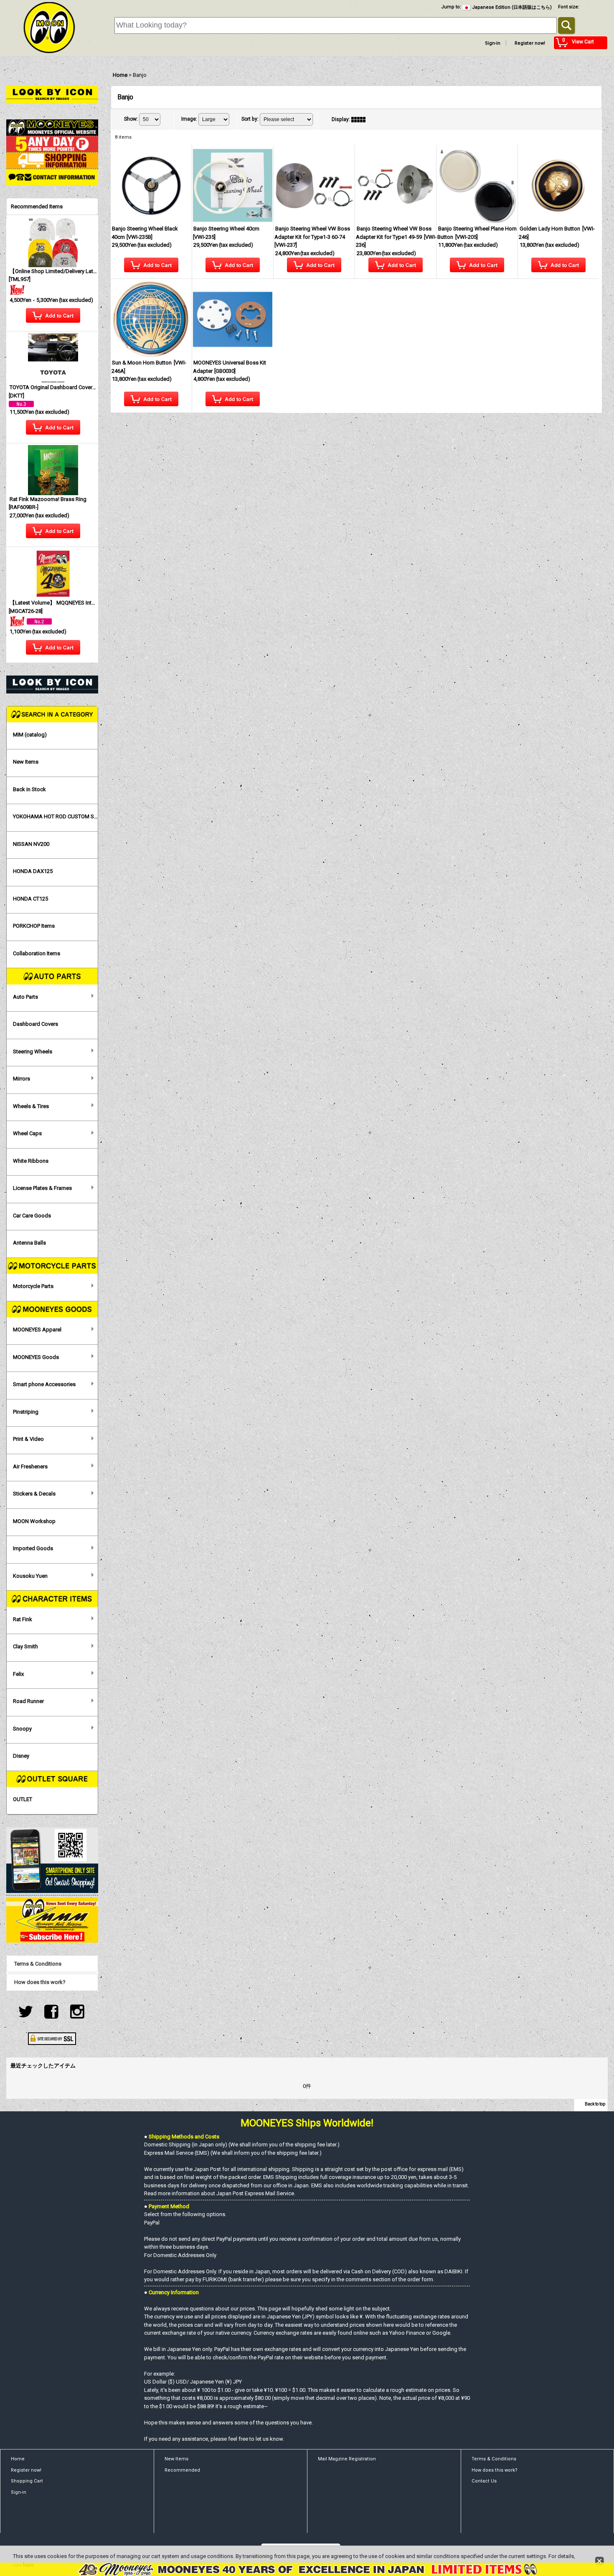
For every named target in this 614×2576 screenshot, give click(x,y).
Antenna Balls (29, 1243)
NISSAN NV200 (31, 844)
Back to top (595, 2104)
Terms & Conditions (38, 1964)
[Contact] (52, 177)
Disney (21, 1756)
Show (131, 119)
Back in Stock (29, 789)
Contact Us (484, 2481)
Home (18, 2459)
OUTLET (23, 1799)
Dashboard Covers (36, 1024)
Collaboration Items (37, 953)
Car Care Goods (32, 1216)
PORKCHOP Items (34, 926)
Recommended (182, 2470)
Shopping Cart (27, 2481)
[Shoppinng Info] (52, 160)
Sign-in (493, 43)
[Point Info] (52, 143)
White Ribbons (31, 1161)
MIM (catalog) (30, 735)
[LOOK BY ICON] (52, 94)
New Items (26, 762)
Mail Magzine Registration (347, 2459)
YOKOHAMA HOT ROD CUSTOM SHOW (56, 816)
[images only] (360, 119)
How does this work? (40, 1982)
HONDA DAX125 (33, 871)
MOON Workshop (34, 1521)
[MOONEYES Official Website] (52, 127)
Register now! (530, 43)
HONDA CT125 (30, 899)
